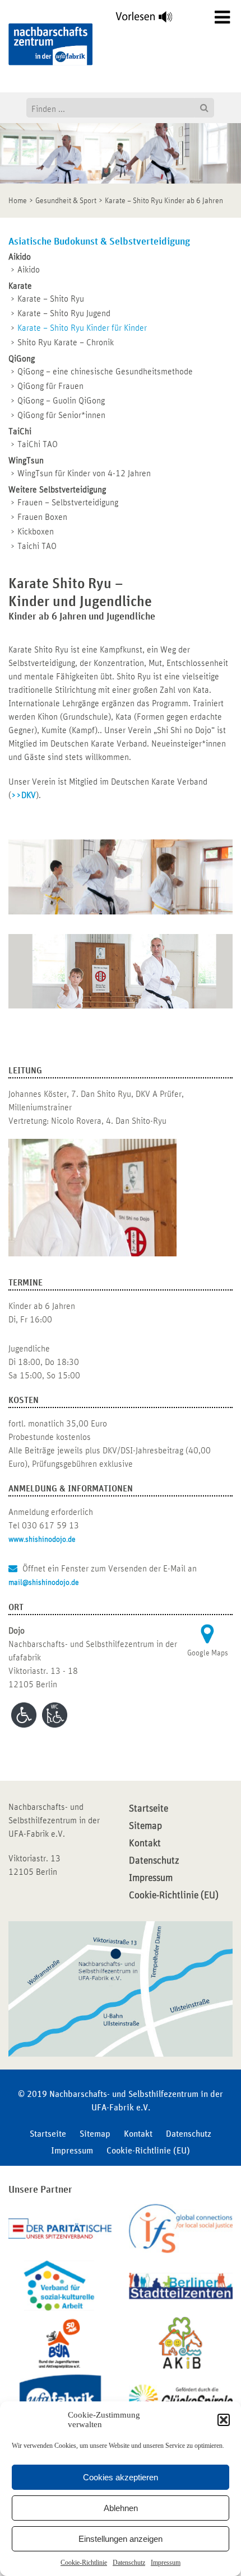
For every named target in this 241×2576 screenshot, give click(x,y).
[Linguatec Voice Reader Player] (150, 20)
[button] (224, 2420)
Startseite (149, 1809)
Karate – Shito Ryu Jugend (64, 313)
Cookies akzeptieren (121, 2477)
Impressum (166, 2563)
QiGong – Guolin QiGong (61, 401)
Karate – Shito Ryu (51, 299)
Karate (20, 286)
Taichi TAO (37, 546)
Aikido (20, 257)
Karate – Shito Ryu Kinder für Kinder (82, 328)
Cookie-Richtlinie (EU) (174, 1895)
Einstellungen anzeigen (121, 2539)
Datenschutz (129, 2563)
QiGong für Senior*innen (61, 415)
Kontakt (145, 1843)
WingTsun (26, 461)
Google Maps (208, 1653)
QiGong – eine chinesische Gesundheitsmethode (105, 372)
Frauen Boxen (42, 517)
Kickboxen (36, 532)
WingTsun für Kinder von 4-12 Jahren (84, 473)
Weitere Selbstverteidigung (57, 490)
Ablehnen (121, 2508)
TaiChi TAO (38, 444)
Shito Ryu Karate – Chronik (66, 342)
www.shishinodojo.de (42, 1540)
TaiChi (20, 431)
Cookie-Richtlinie (84, 2563)
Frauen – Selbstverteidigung (68, 503)
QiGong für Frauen (50, 386)
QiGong (22, 359)
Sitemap (145, 1826)
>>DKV (24, 795)
